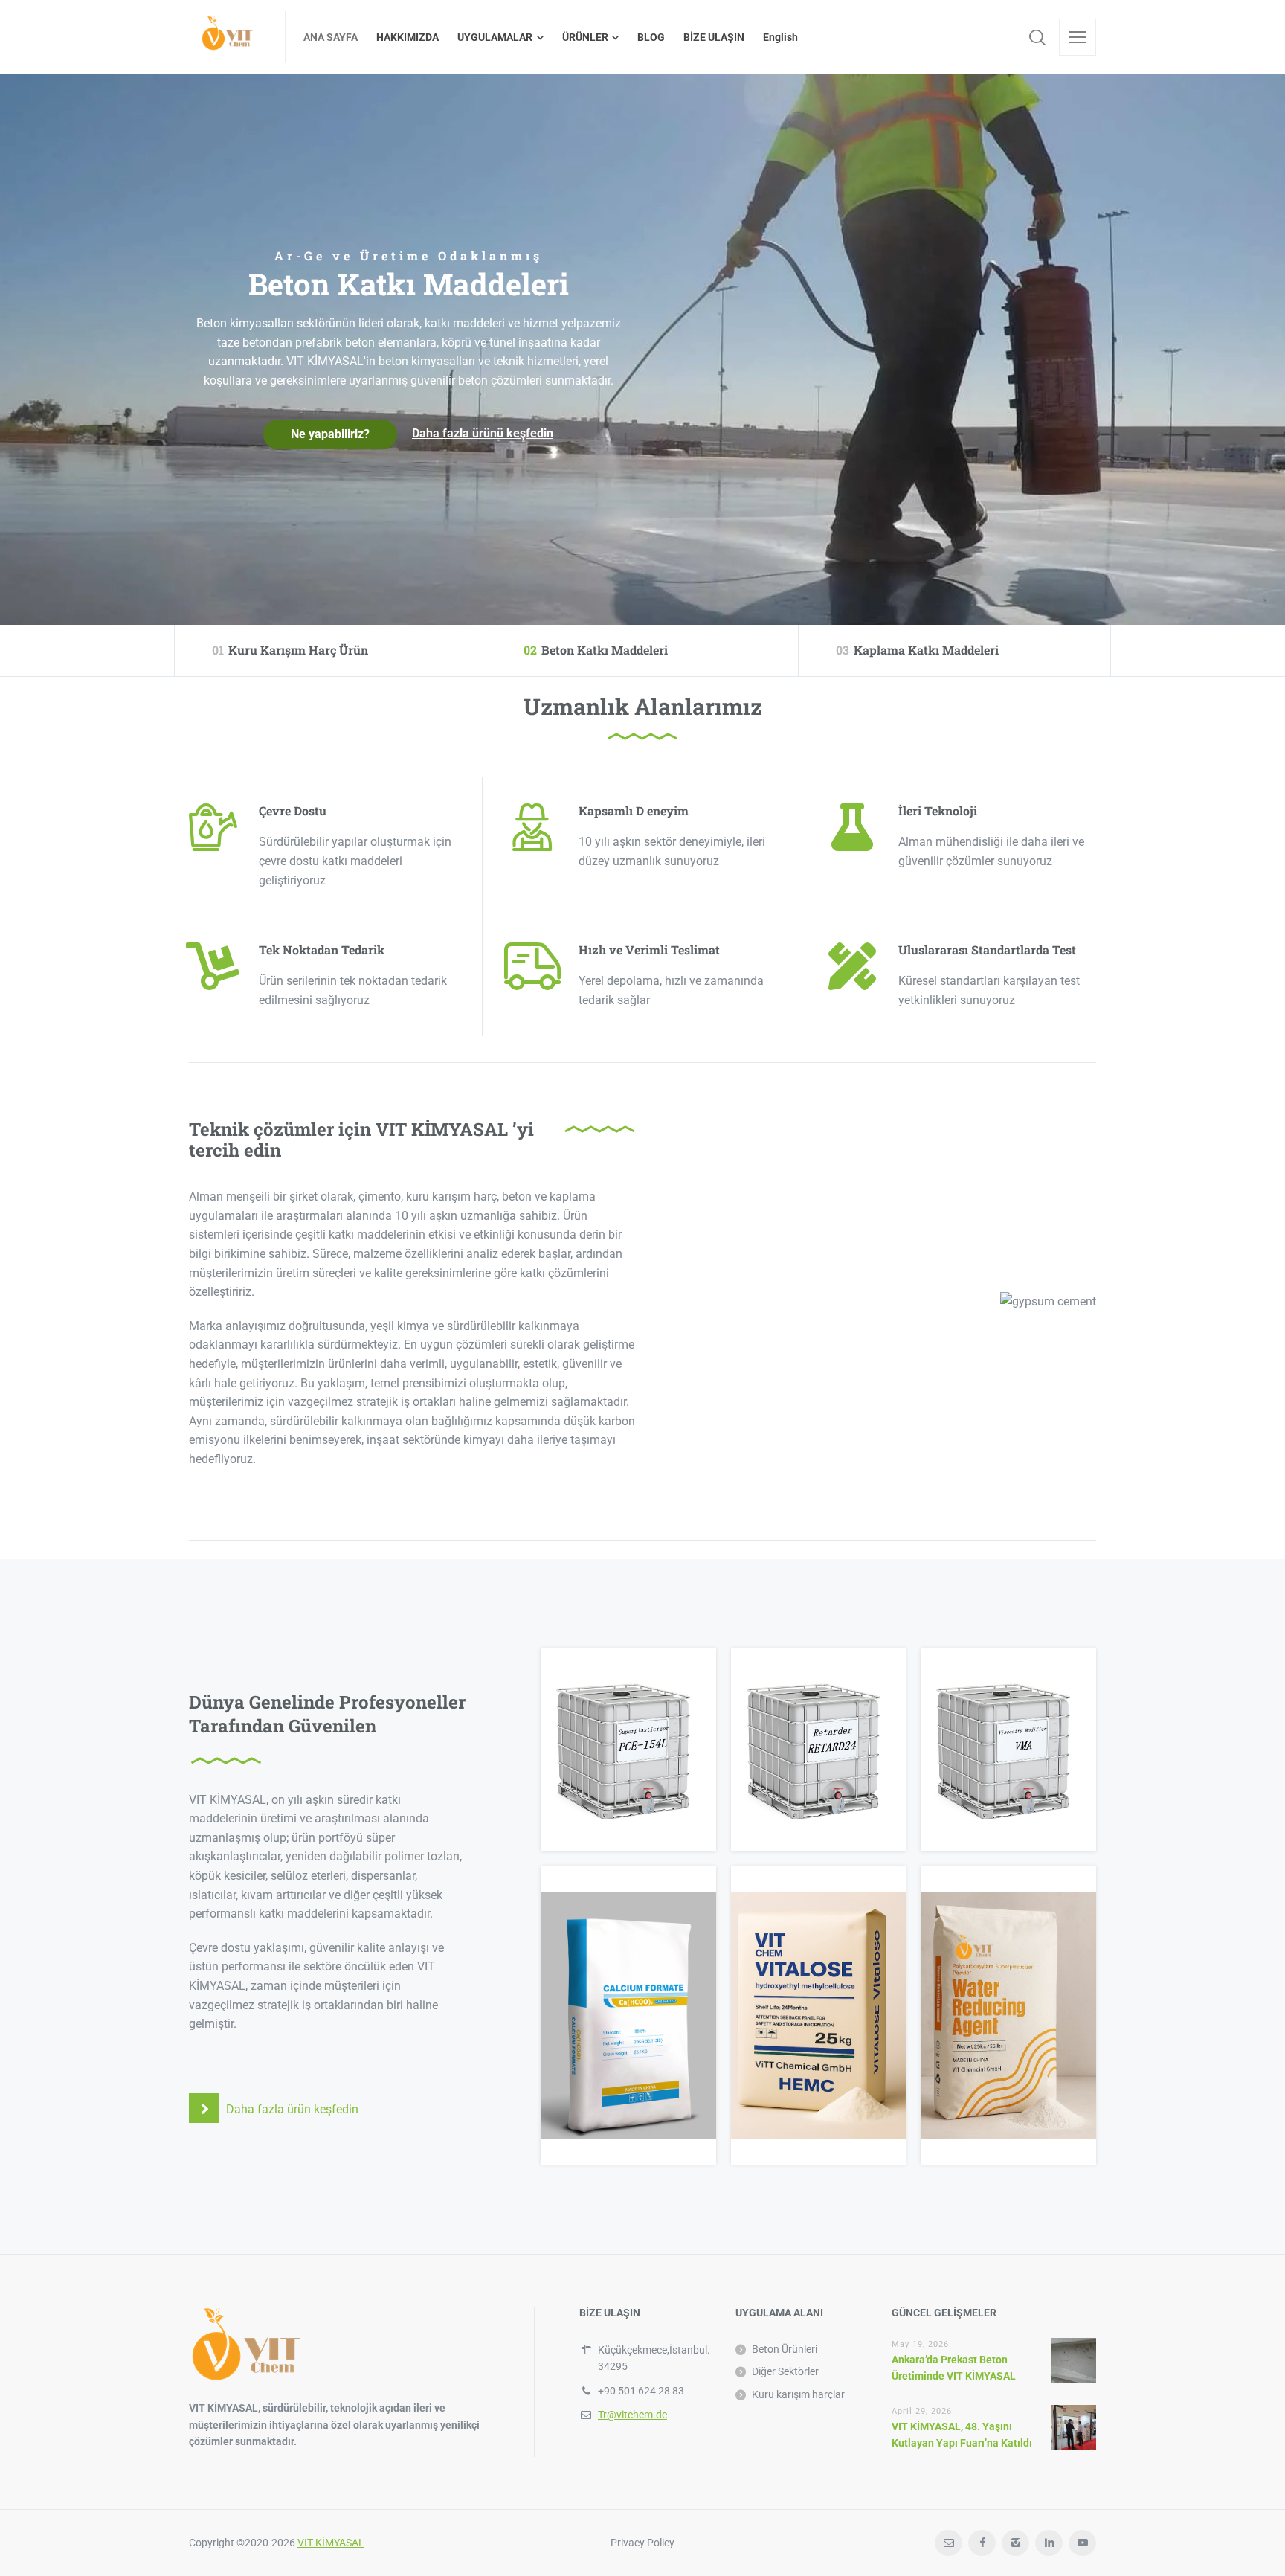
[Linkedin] (1049, 2543)
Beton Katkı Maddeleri (596, 650)
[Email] (949, 2543)
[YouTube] (1082, 2543)
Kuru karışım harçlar (798, 2394)
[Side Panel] (1078, 37)
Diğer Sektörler (785, 2371)
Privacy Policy (642, 2543)
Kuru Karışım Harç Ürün (290, 650)
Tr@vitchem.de (632, 2415)
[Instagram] (1015, 2543)
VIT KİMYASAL (331, 2543)
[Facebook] (982, 2543)
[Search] (1037, 37)
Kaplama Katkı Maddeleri (917, 650)
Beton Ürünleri (785, 2349)
